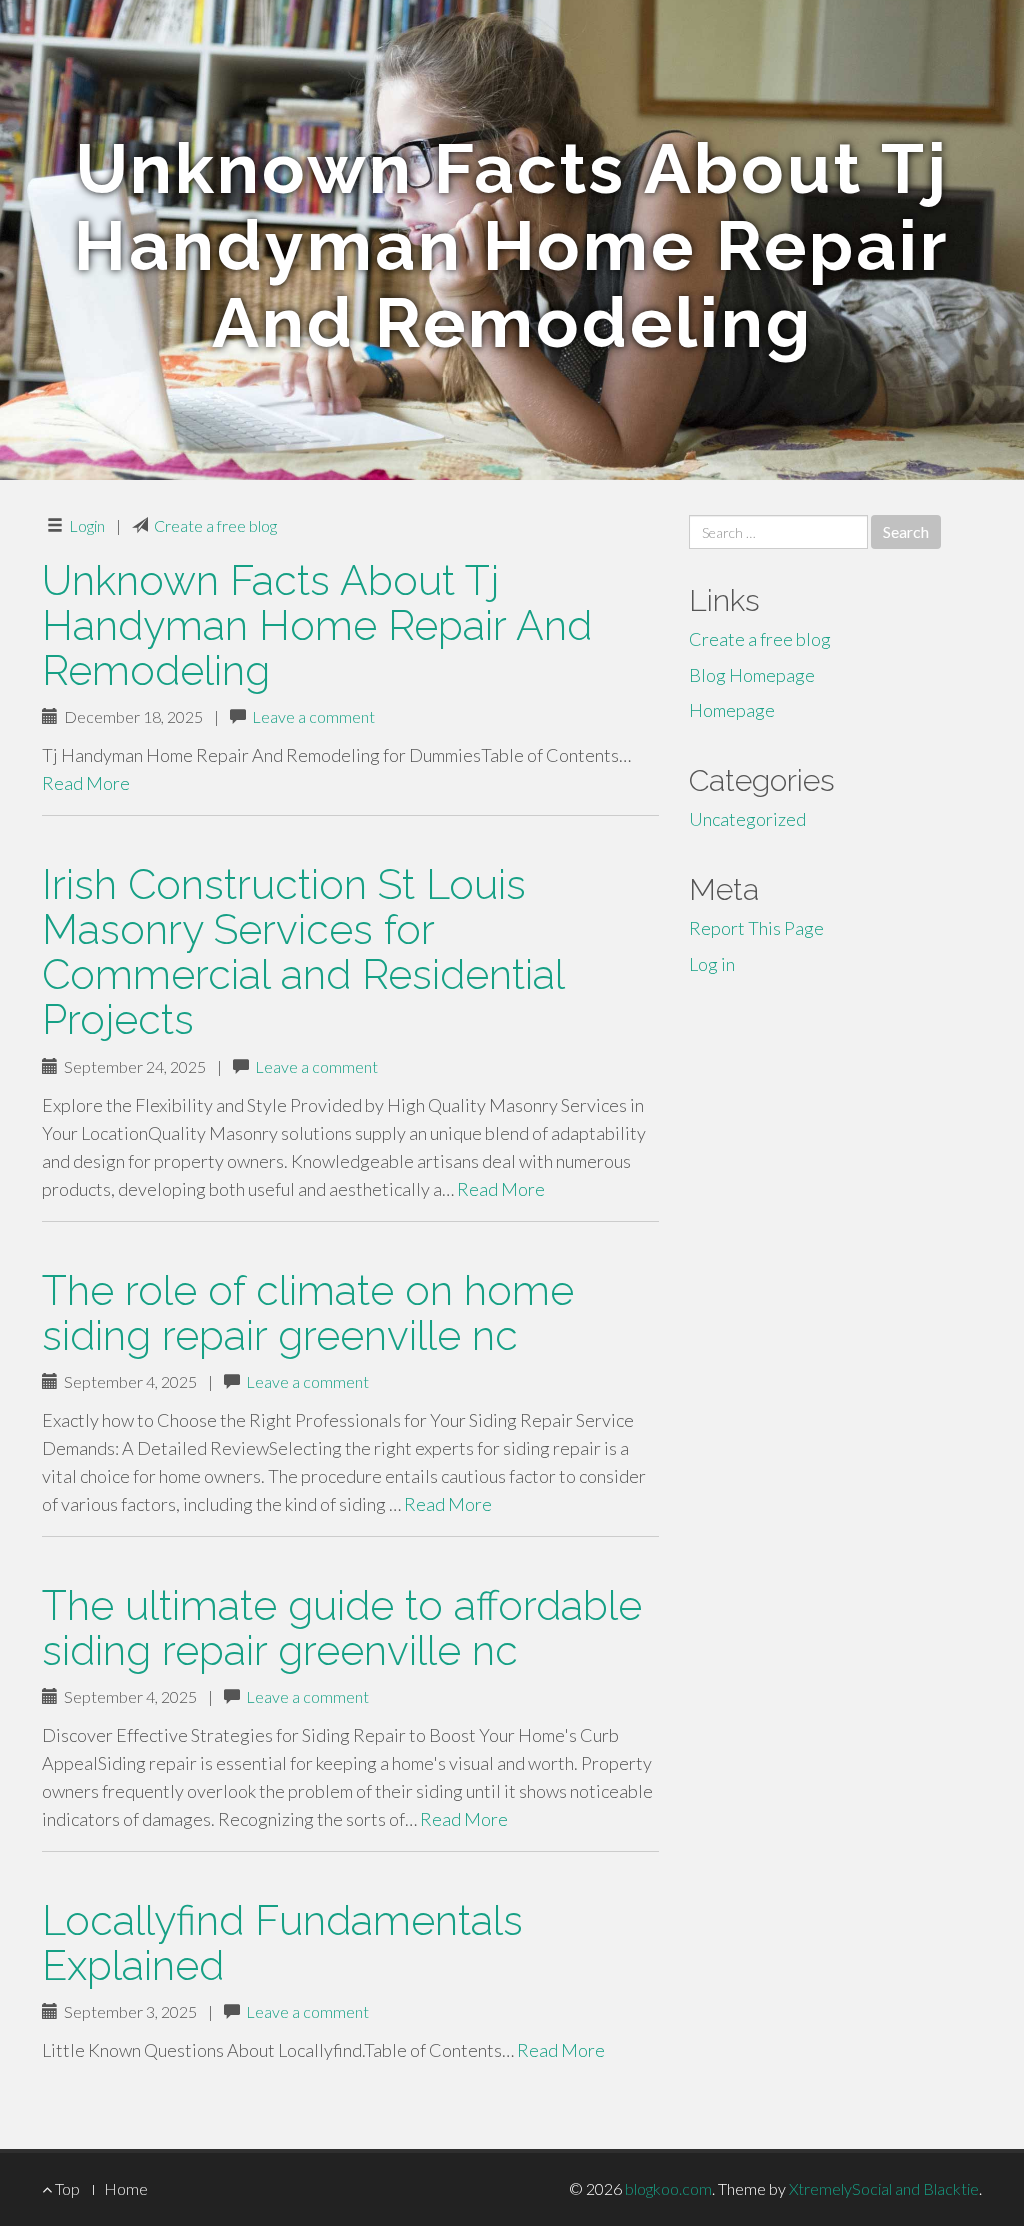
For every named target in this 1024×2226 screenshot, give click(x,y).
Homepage (732, 710)
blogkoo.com (668, 2188)
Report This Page (756, 928)
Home (126, 2188)
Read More (86, 783)
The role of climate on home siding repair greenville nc (308, 1313)
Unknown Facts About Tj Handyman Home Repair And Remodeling (317, 625)
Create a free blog (215, 525)
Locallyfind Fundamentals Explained (282, 1943)
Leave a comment (313, 716)
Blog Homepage (752, 675)
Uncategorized (747, 819)
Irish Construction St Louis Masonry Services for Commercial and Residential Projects (303, 952)
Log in (712, 964)
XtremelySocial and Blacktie (884, 2188)
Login (87, 525)
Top (66, 2188)
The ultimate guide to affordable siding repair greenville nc (342, 1628)
